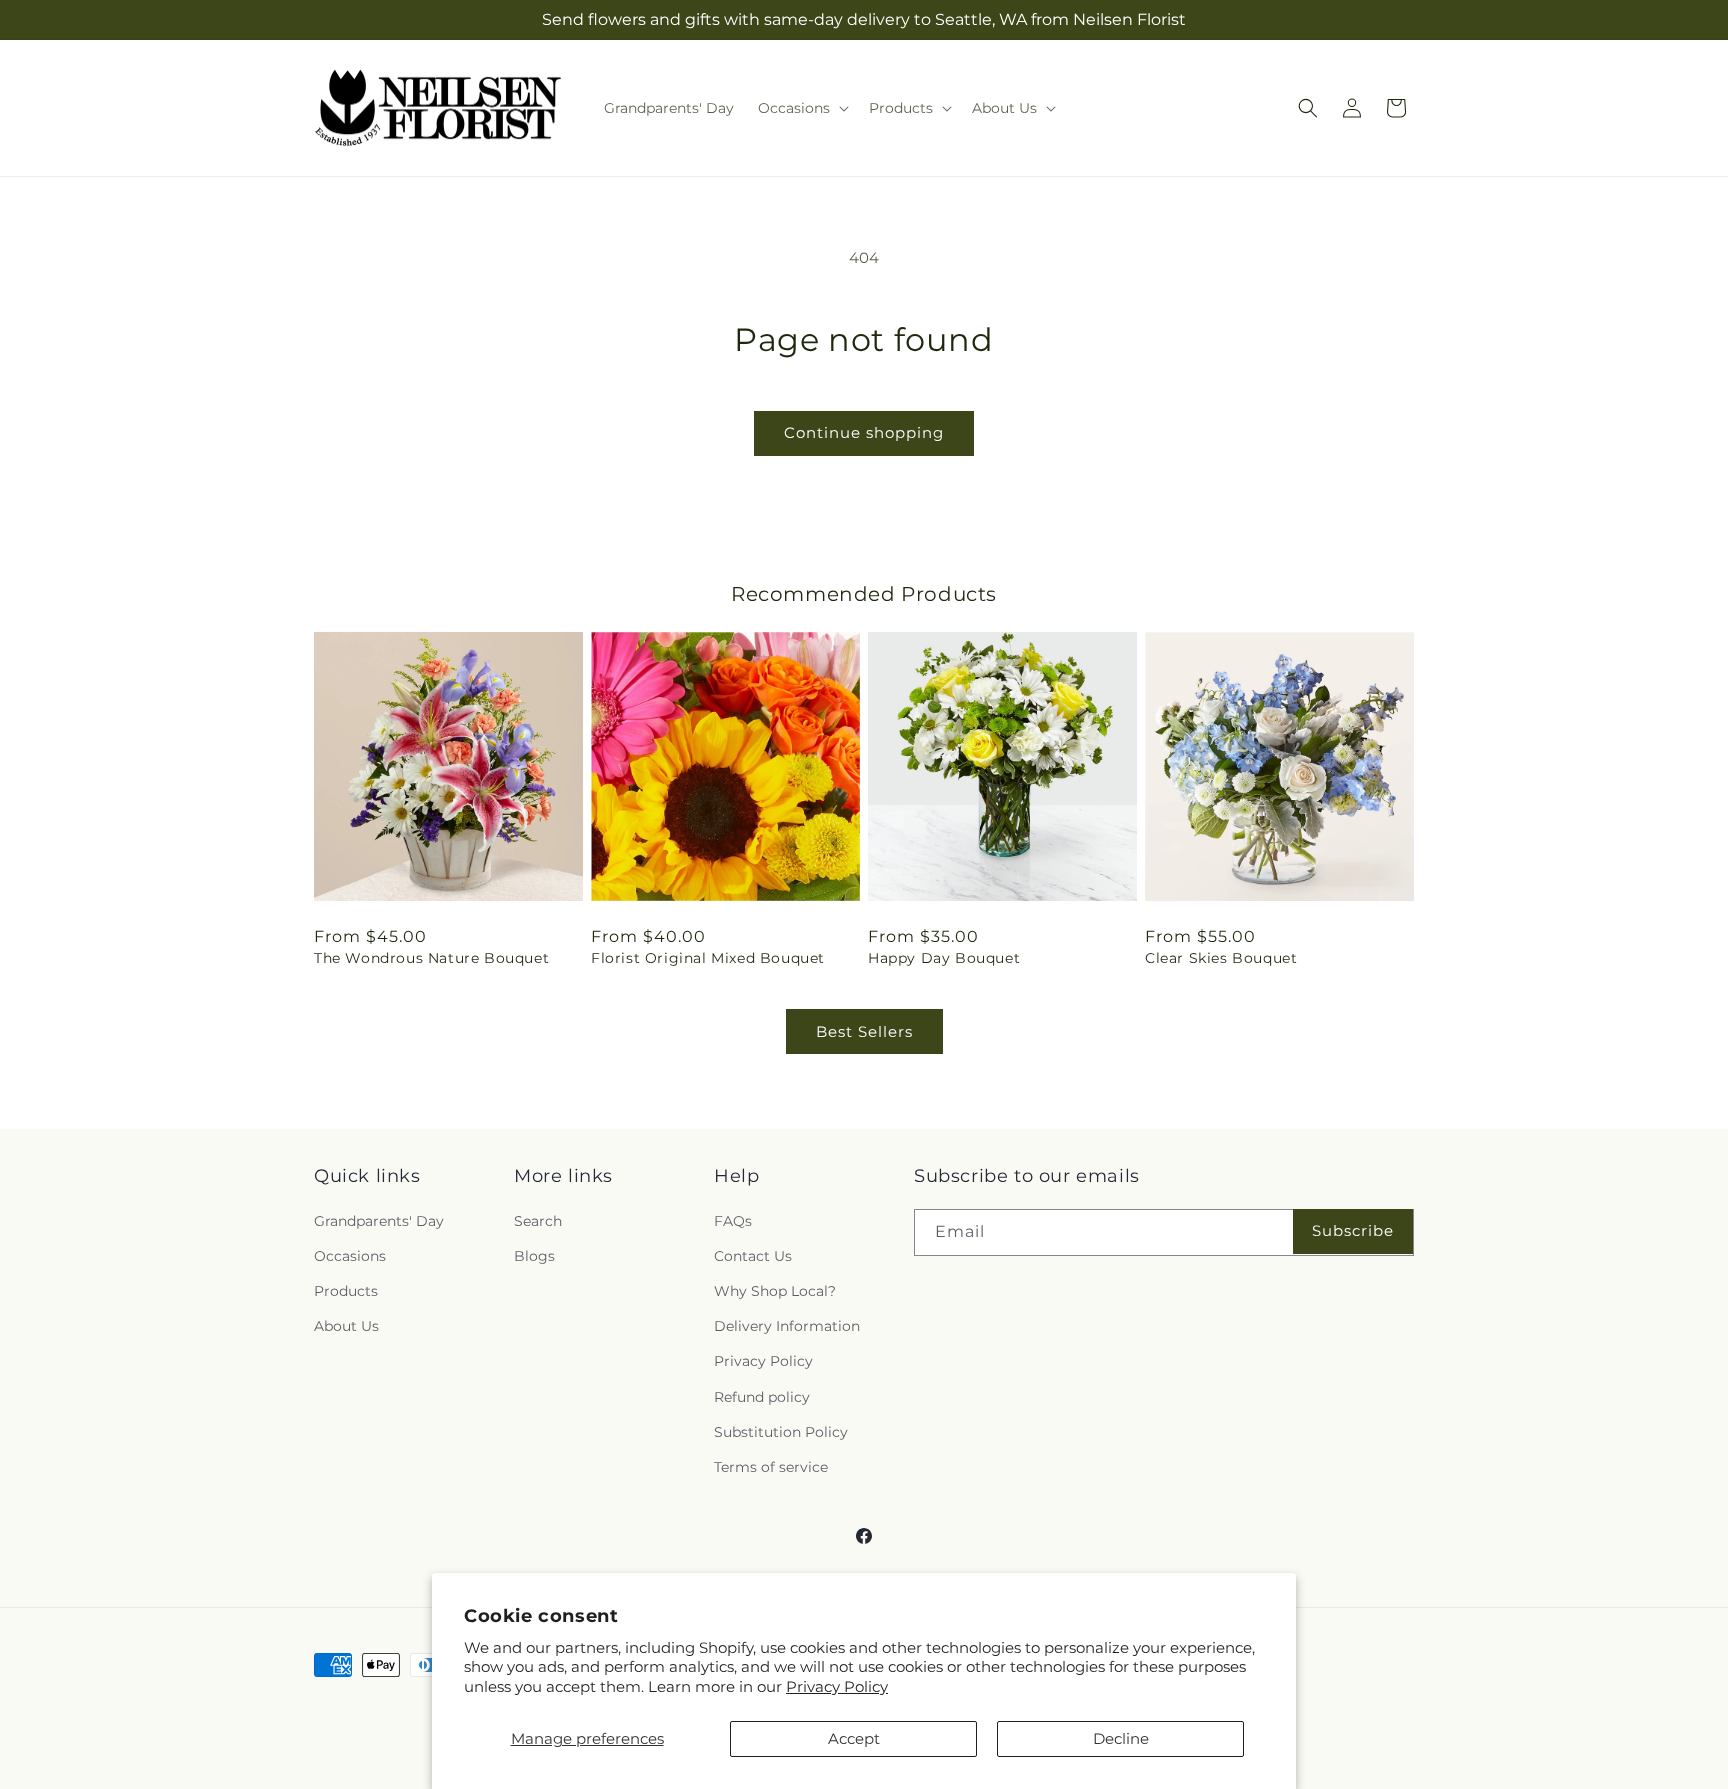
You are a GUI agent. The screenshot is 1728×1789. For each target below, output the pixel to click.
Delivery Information (787, 1326)
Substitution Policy (781, 1432)
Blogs (534, 1256)
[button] (801, 108)
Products (346, 1291)
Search (538, 1221)
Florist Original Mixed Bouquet (708, 958)
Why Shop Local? (775, 1291)
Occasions (350, 1256)
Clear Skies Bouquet (1221, 958)
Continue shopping (864, 432)
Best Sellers (864, 1031)
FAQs (733, 1221)
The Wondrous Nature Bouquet (431, 958)
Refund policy (762, 1397)
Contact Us (753, 1256)
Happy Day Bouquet (944, 958)
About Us (346, 1326)
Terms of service (771, 1467)
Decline (1121, 1738)
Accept (854, 1738)
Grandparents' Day (379, 1221)
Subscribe (1353, 1230)
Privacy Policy (837, 1686)
